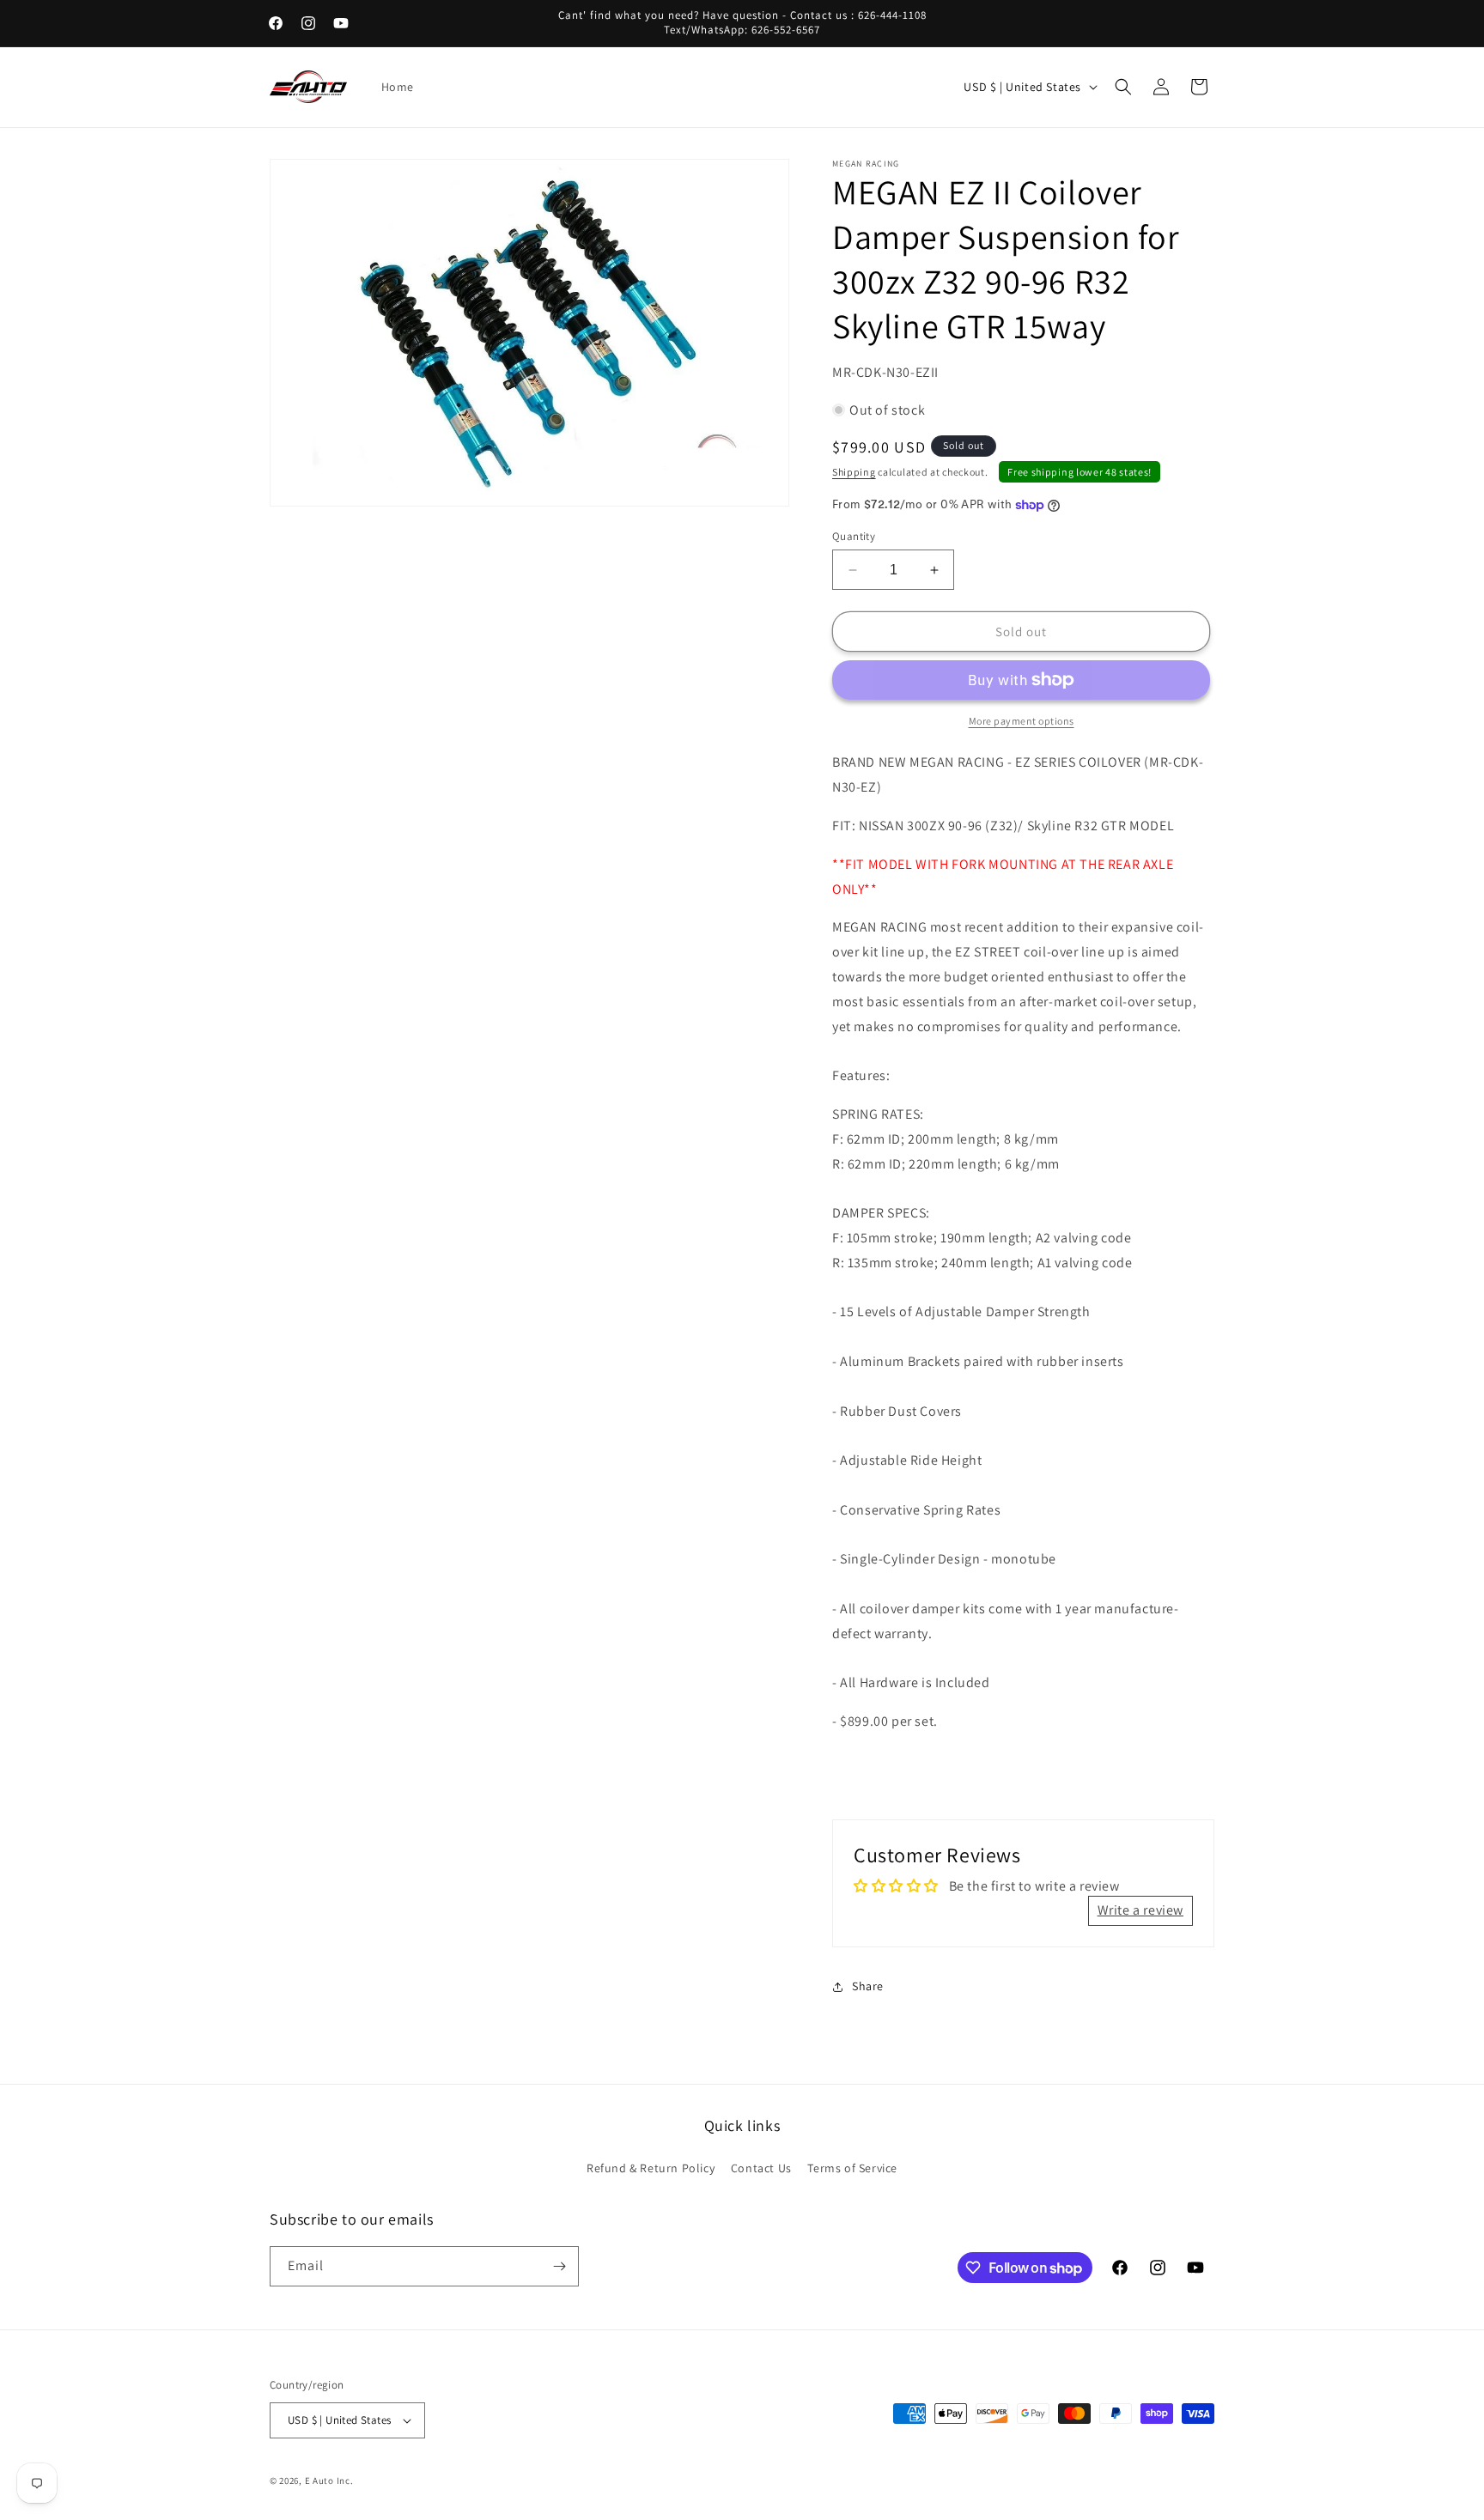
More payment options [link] (1022, 721)
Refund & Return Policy (651, 2168)
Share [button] (868, 1986)
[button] (1123, 87)
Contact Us (761, 2168)
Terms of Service (852, 2168)
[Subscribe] (559, 2266)
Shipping (854, 472)
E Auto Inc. (329, 2481)
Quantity (854, 536)
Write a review (1140, 1910)
